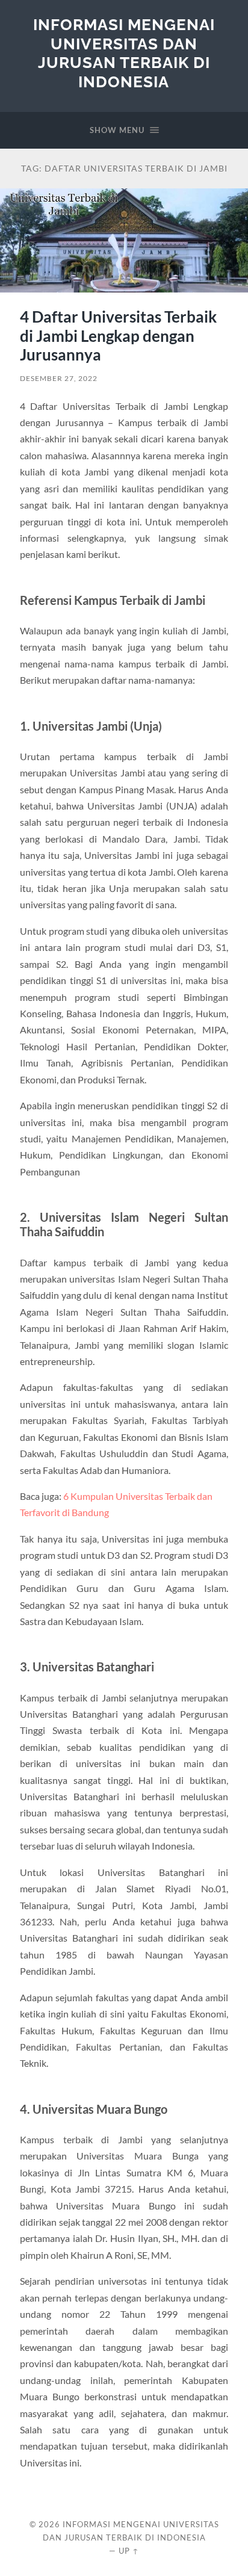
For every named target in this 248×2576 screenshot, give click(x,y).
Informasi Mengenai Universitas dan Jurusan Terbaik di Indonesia (124, 53)
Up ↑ (129, 2551)
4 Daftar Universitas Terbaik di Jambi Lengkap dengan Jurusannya (118, 336)
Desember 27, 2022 (59, 378)
